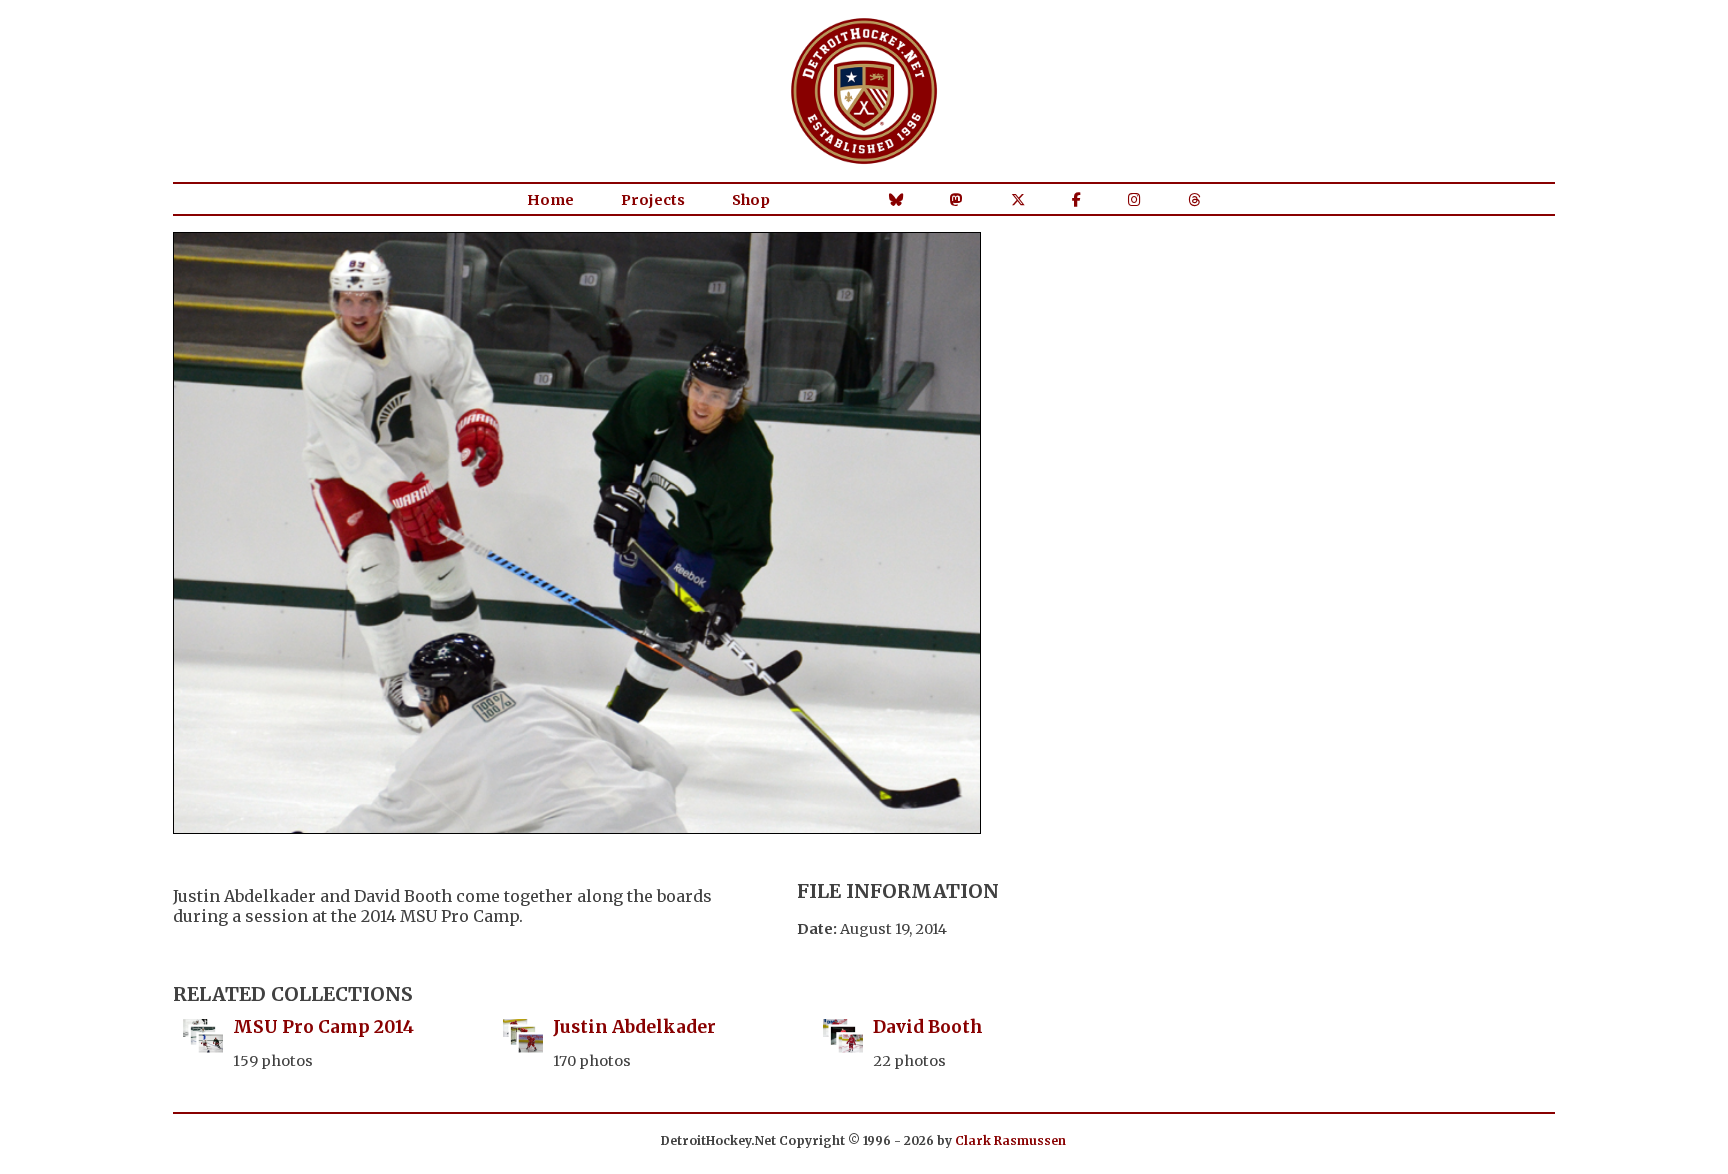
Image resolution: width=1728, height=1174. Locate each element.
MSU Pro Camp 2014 (323, 1027)
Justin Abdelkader (634, 1027)
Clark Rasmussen (1010, 1140)
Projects (653, 200)
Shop (751, 200)
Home (550, 200)
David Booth (928, 1027)
